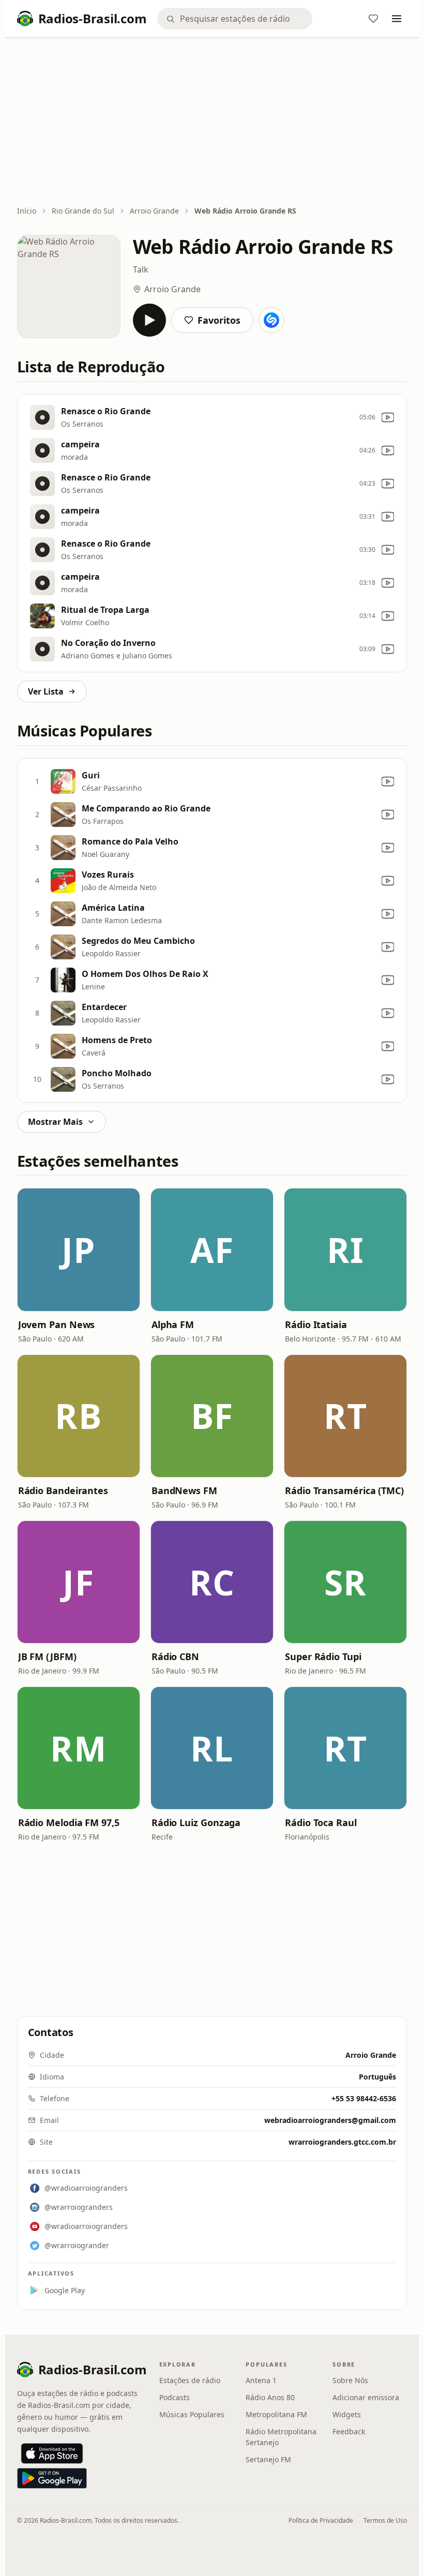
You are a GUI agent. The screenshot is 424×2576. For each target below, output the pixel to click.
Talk (141, 269)
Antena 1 (261, 2380)
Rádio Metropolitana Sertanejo (281, 2437)
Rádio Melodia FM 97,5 (69, 1822)
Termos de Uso (385, 2520)
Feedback (349, 2431)
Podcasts (175, 2397)
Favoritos (219, 320)
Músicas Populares (192, 2414)
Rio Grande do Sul (83, 211)
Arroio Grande (154, 211)
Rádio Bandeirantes (63, 1490)
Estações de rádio (190, 2380)
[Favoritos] (373, 19)
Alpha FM (173, 1324)
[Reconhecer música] (271, 320)
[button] (79, 1249)
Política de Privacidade (321, 2520)
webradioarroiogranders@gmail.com (330, 2120)
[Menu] (397, 19)
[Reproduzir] (149, 320)
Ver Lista (46, 691)
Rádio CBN (175, 1656)
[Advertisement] (212, 123)
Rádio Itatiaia (316, 1324)
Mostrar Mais (55, 1122)
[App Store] (52, 2453)
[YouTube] (388, 417)
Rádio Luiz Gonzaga (196, 1822)
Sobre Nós (350, 2380)
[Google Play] (52, 2478)
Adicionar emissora (366, 2397)
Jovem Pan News (57, 1324)
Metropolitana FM (276, 2414)
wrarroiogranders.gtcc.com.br (342, 2142)
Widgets (347, 2414)
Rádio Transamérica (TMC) (344, 1490)
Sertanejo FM (268, 2459)
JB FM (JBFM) (47, 1656)
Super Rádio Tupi (323, 1656)
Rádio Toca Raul (321, 1822)
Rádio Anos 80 (270, 2397)
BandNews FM (184, 1490)
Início (27, 211)
